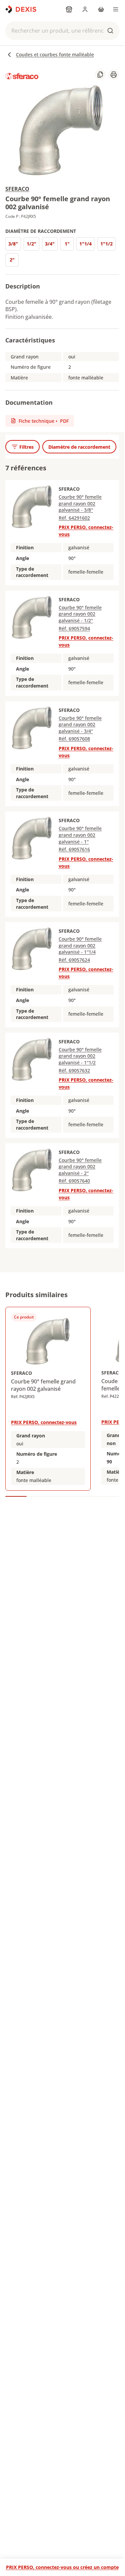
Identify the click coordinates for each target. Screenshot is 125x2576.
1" (67, 244)
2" (12, 260)
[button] (62, 31)
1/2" (31, 244)
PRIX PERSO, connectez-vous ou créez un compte (62, 2567)
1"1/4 (85, 244)
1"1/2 (106, 244)
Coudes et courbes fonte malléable (55, 54)
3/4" (50, 244)
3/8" (13, 244)
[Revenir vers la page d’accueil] (21, 9)
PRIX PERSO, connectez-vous (44, 1422)
